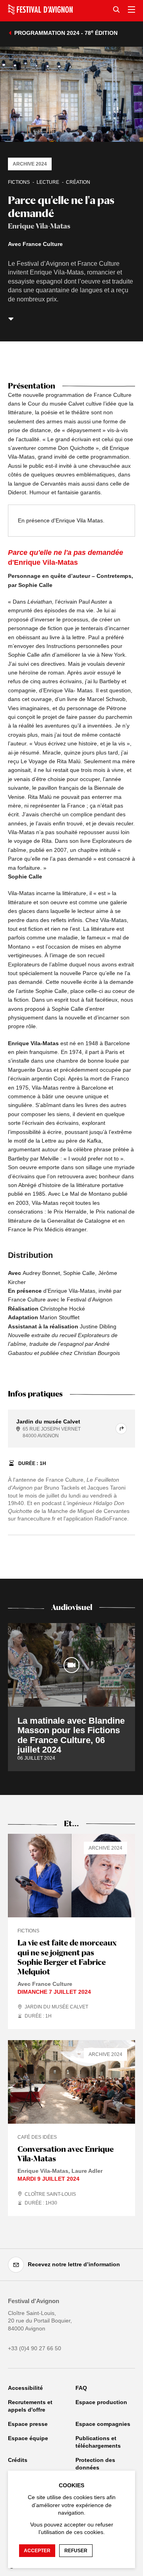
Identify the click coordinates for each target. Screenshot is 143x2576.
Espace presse (28, 2424)
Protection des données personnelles (95, 2468)
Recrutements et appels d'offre (30, 2406)
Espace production (101, 2402)
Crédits (18, 2460)
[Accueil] (40, 10)
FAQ (81, 2388)
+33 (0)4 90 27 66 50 (35, 2348)
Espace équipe (28, 2438)
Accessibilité (25, 2388)
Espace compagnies (103, 2424)
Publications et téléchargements (98, 2442)
